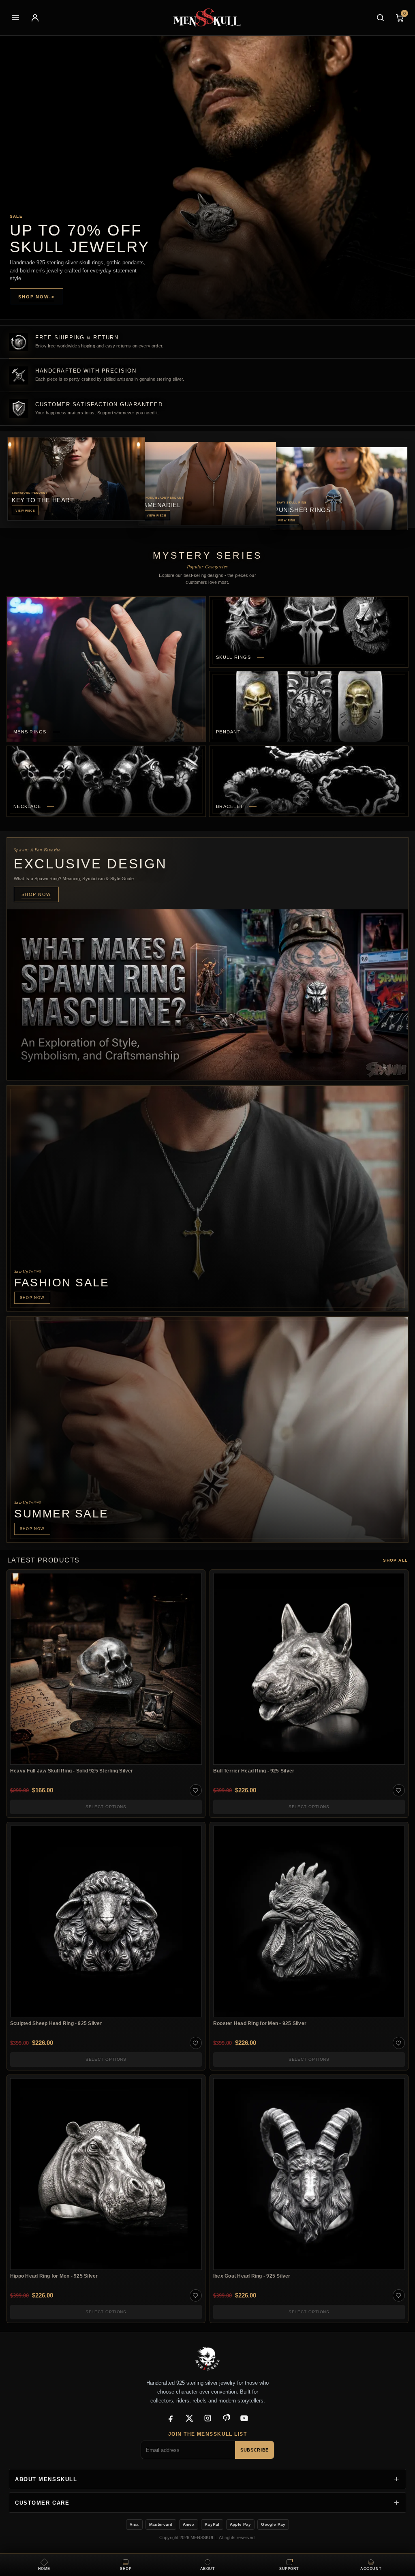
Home (44, 2569)
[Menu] (15, 18)
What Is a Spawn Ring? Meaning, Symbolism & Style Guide (74, 879)
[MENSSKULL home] (208, 18)
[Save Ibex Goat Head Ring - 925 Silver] (399, 2295)
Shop (126, 2569)
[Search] (380, 18)
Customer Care (42, 2503)
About (208, 2569)
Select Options (106, 1807)
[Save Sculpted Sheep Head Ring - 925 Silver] (196, 2043)
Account (371, 2569)
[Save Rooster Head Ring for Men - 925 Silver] (399, 2043)
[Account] (35, 18)
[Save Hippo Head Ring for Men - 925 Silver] (196, 2295)
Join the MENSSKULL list (207, 2434)
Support (289, 2569)
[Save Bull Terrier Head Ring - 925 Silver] (399, 1790)
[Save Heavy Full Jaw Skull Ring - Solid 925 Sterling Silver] (196, 1790)
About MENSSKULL (46, 2479)
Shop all (395, 1560)
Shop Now (36, 297)
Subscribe (255, 2450)
